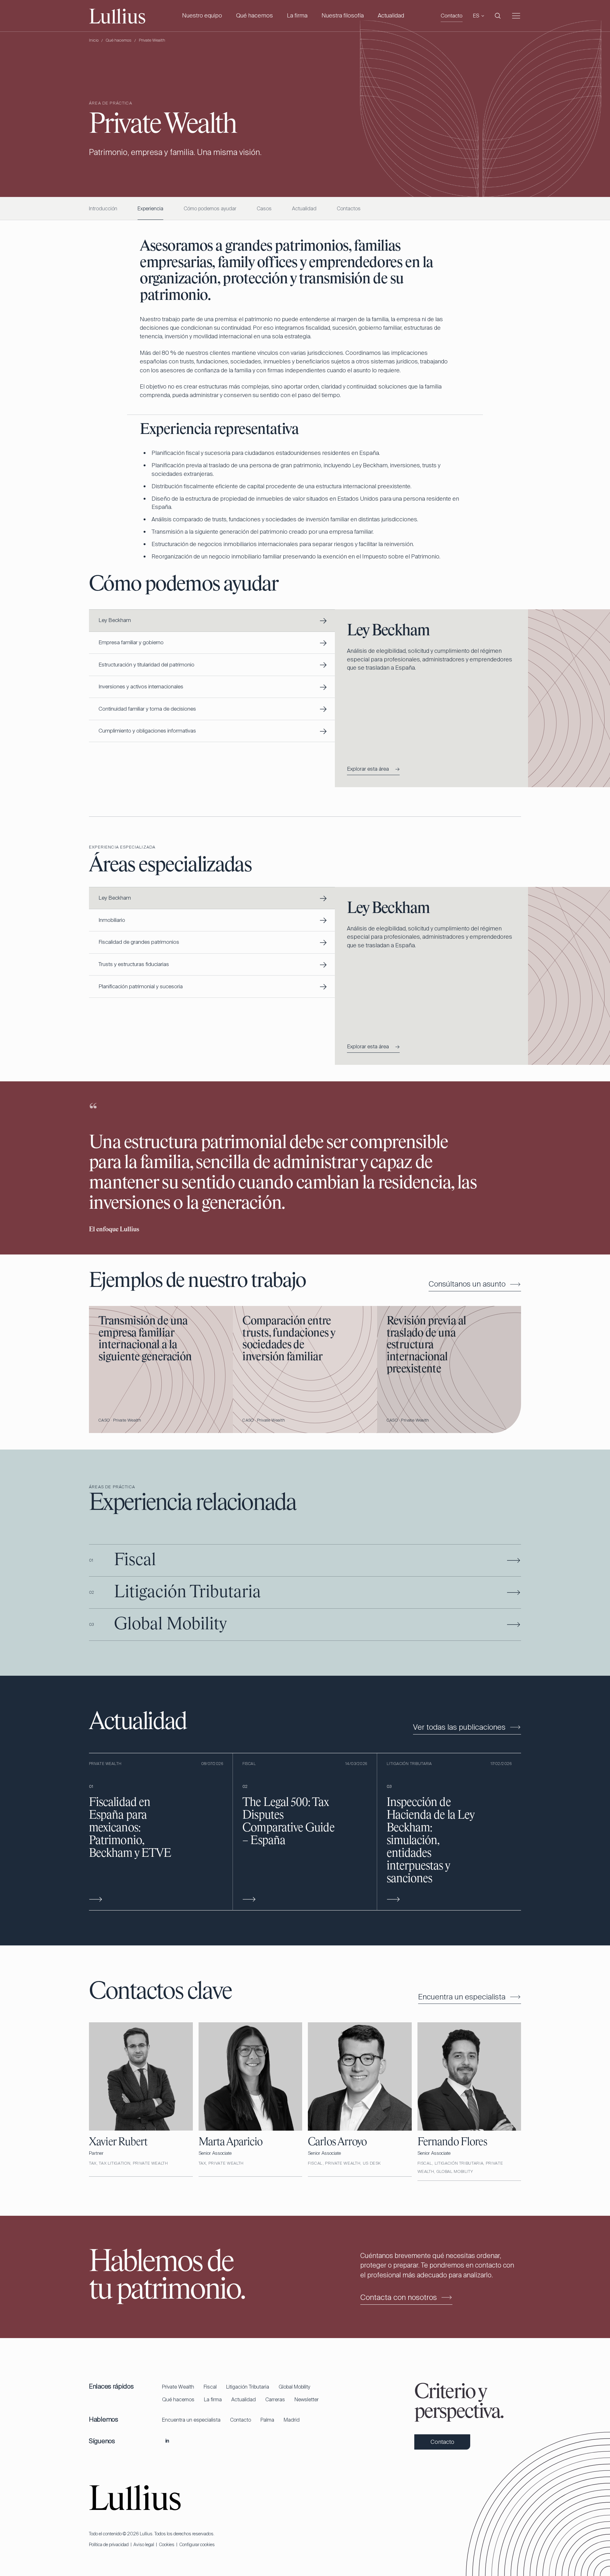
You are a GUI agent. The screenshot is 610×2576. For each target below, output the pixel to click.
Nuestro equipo (202, 16)
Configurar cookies (197, 2545)
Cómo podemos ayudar (210, 209)
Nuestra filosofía (343, 16)
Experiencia (150, 209)
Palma (267, 2420)
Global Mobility (294, 2387)
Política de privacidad (109, 2545)
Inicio (94, 40)
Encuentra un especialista (191, 2420)
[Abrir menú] (516, 16)
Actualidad (391, 16)
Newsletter (307, 2400)
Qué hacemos (254, 16)
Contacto (452, 16)
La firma (297, 16)
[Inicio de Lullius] (117, 16)
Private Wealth (178, 2387)
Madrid (292, 2420)
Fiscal (210, 2387)
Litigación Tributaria (248, 2387)
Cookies (167, 2545)
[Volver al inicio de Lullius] (135, 2497)
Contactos (349, 209)
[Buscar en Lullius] (498, 16)
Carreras (275, 2400)
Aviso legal (144, 2545)
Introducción (103, 209)
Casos (264, 209)
